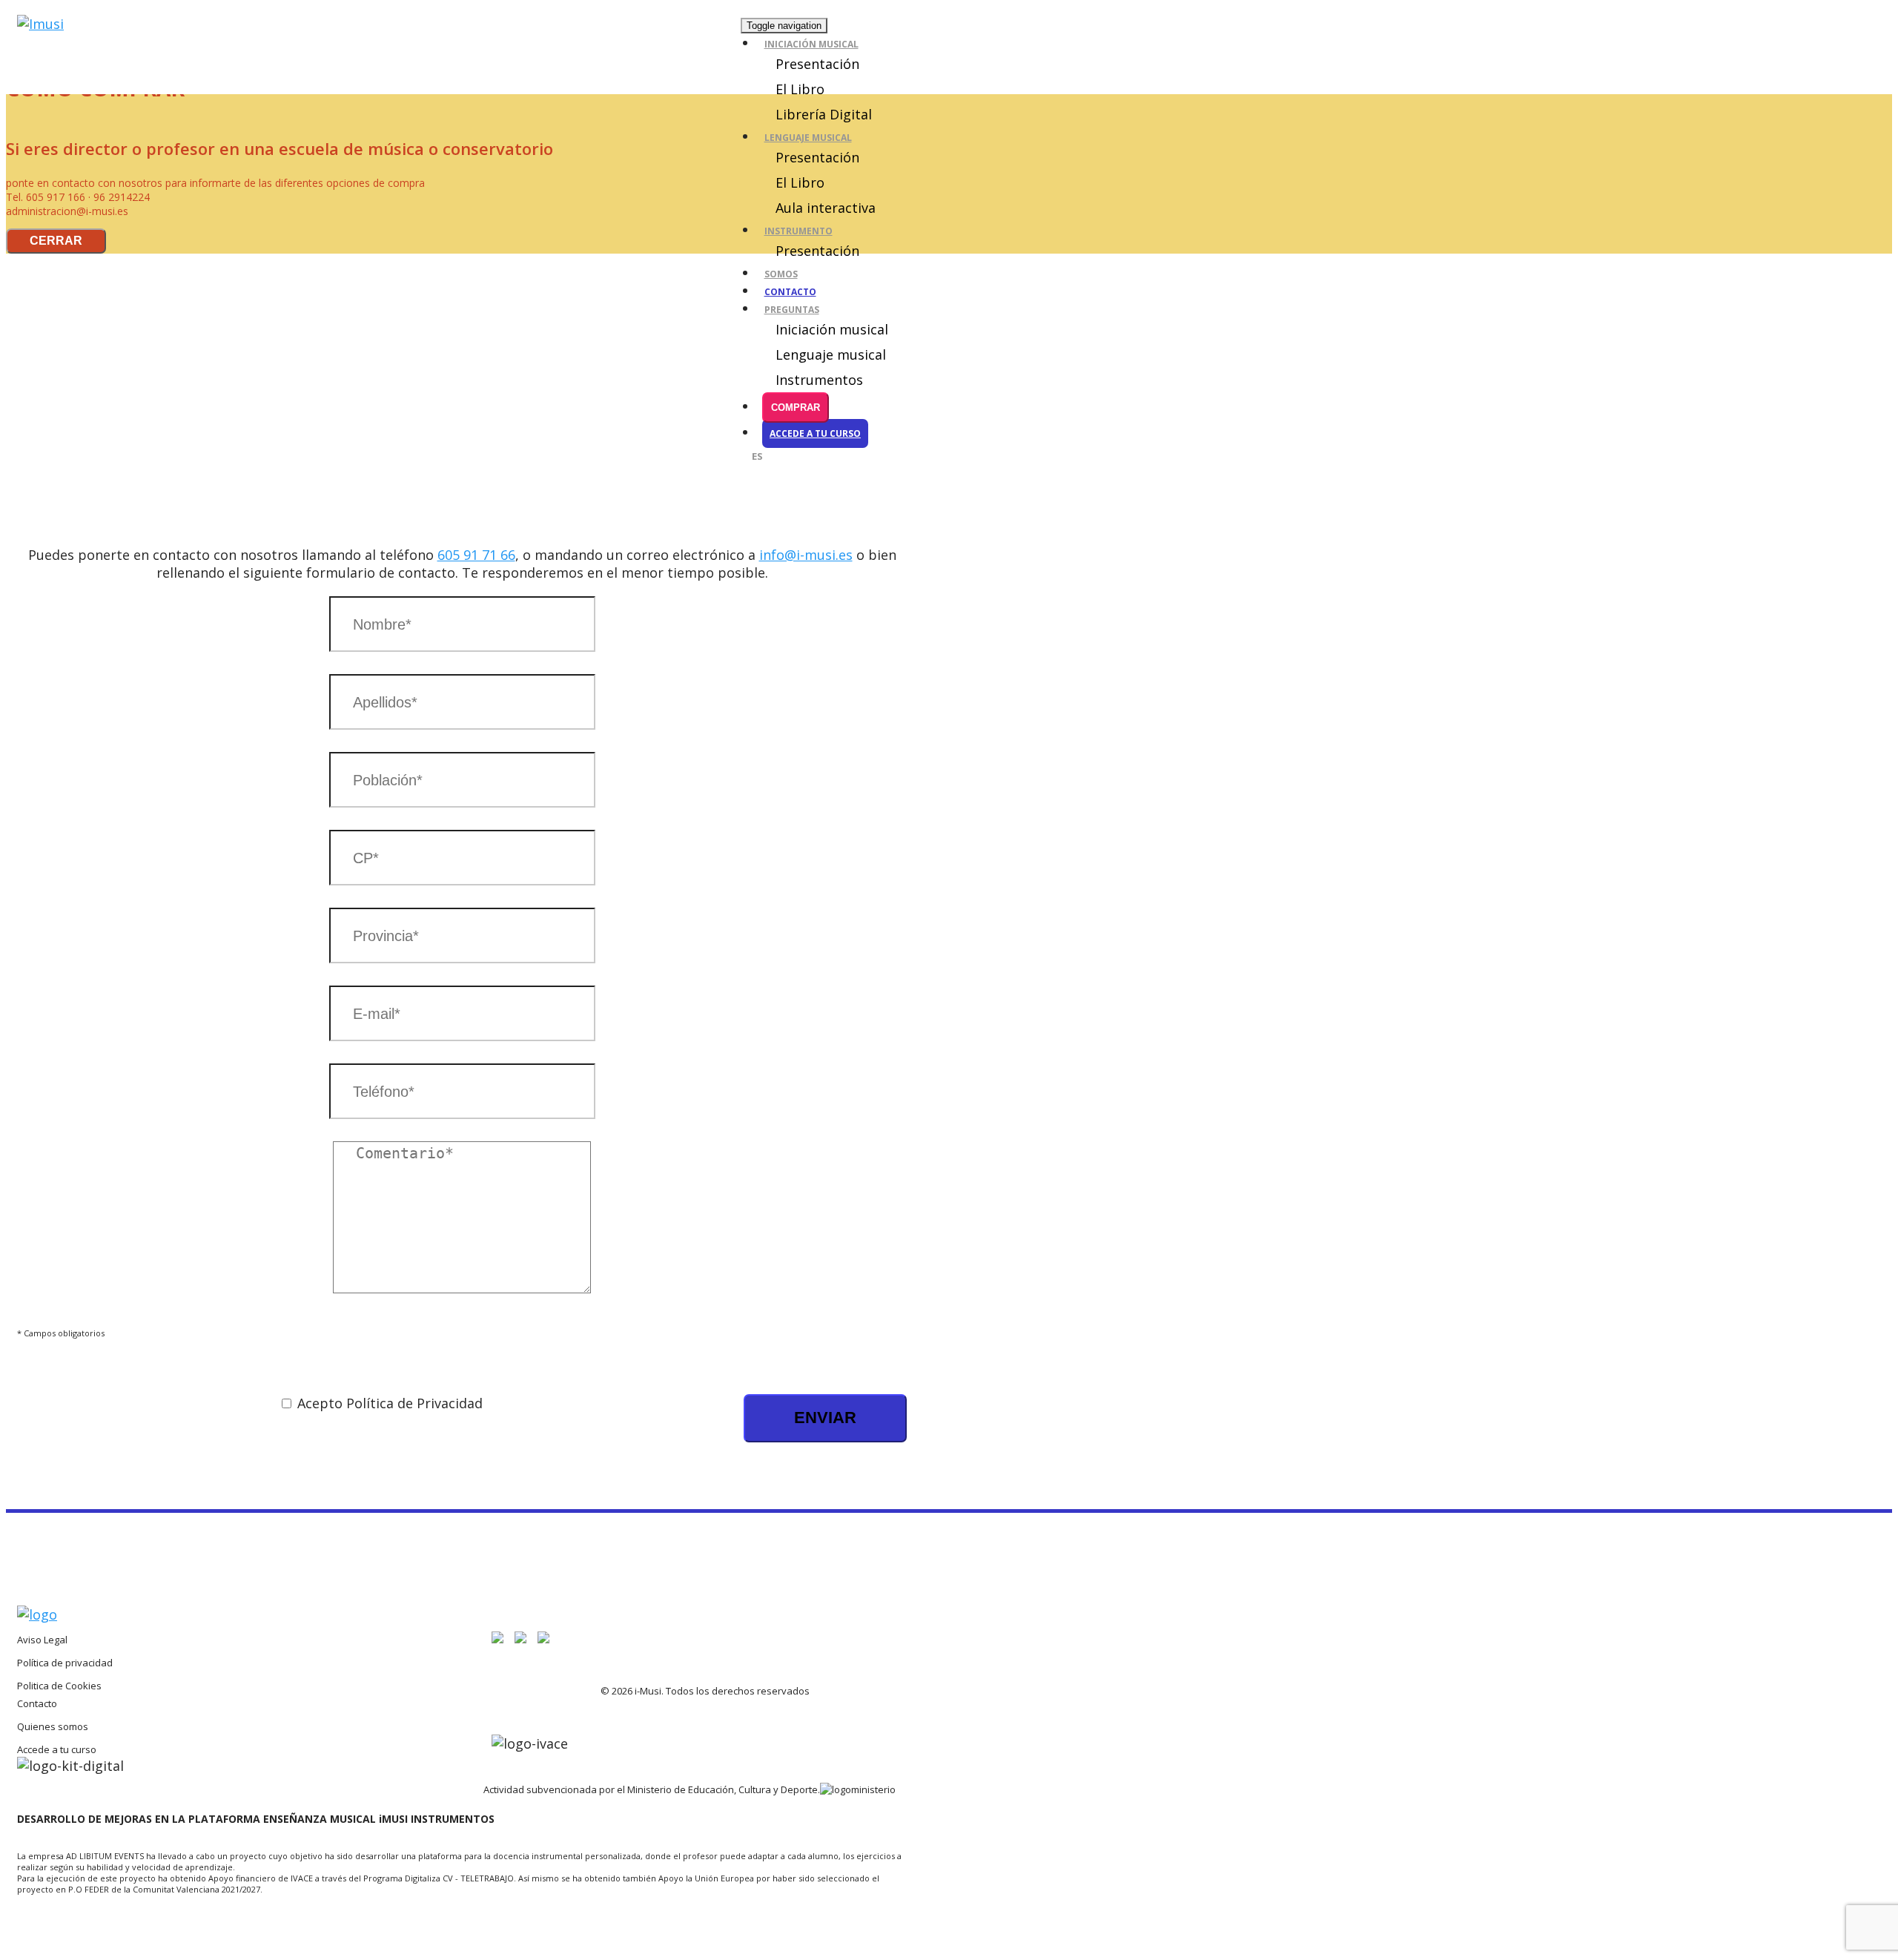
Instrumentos (819, 380)
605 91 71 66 (476, 555)
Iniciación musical (832, 329)
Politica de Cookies (59, 1686)
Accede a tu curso (815, 433)
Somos (781, 274)
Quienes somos (53, 1726)
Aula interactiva (826, 208)
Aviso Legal (42, 1640)
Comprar (796, 407)
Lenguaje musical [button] (808, 138)
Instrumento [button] (798, 231)
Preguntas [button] (792, 310)
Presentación (817, 64)
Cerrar (56, 241)
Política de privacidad (65, 1663)
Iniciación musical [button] (811, 44)
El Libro (800, 89)
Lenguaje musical (831, 354)
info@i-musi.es (806, 555)
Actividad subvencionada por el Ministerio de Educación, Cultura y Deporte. (652, 1789)
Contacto (790, 292)
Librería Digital (824, 114)
